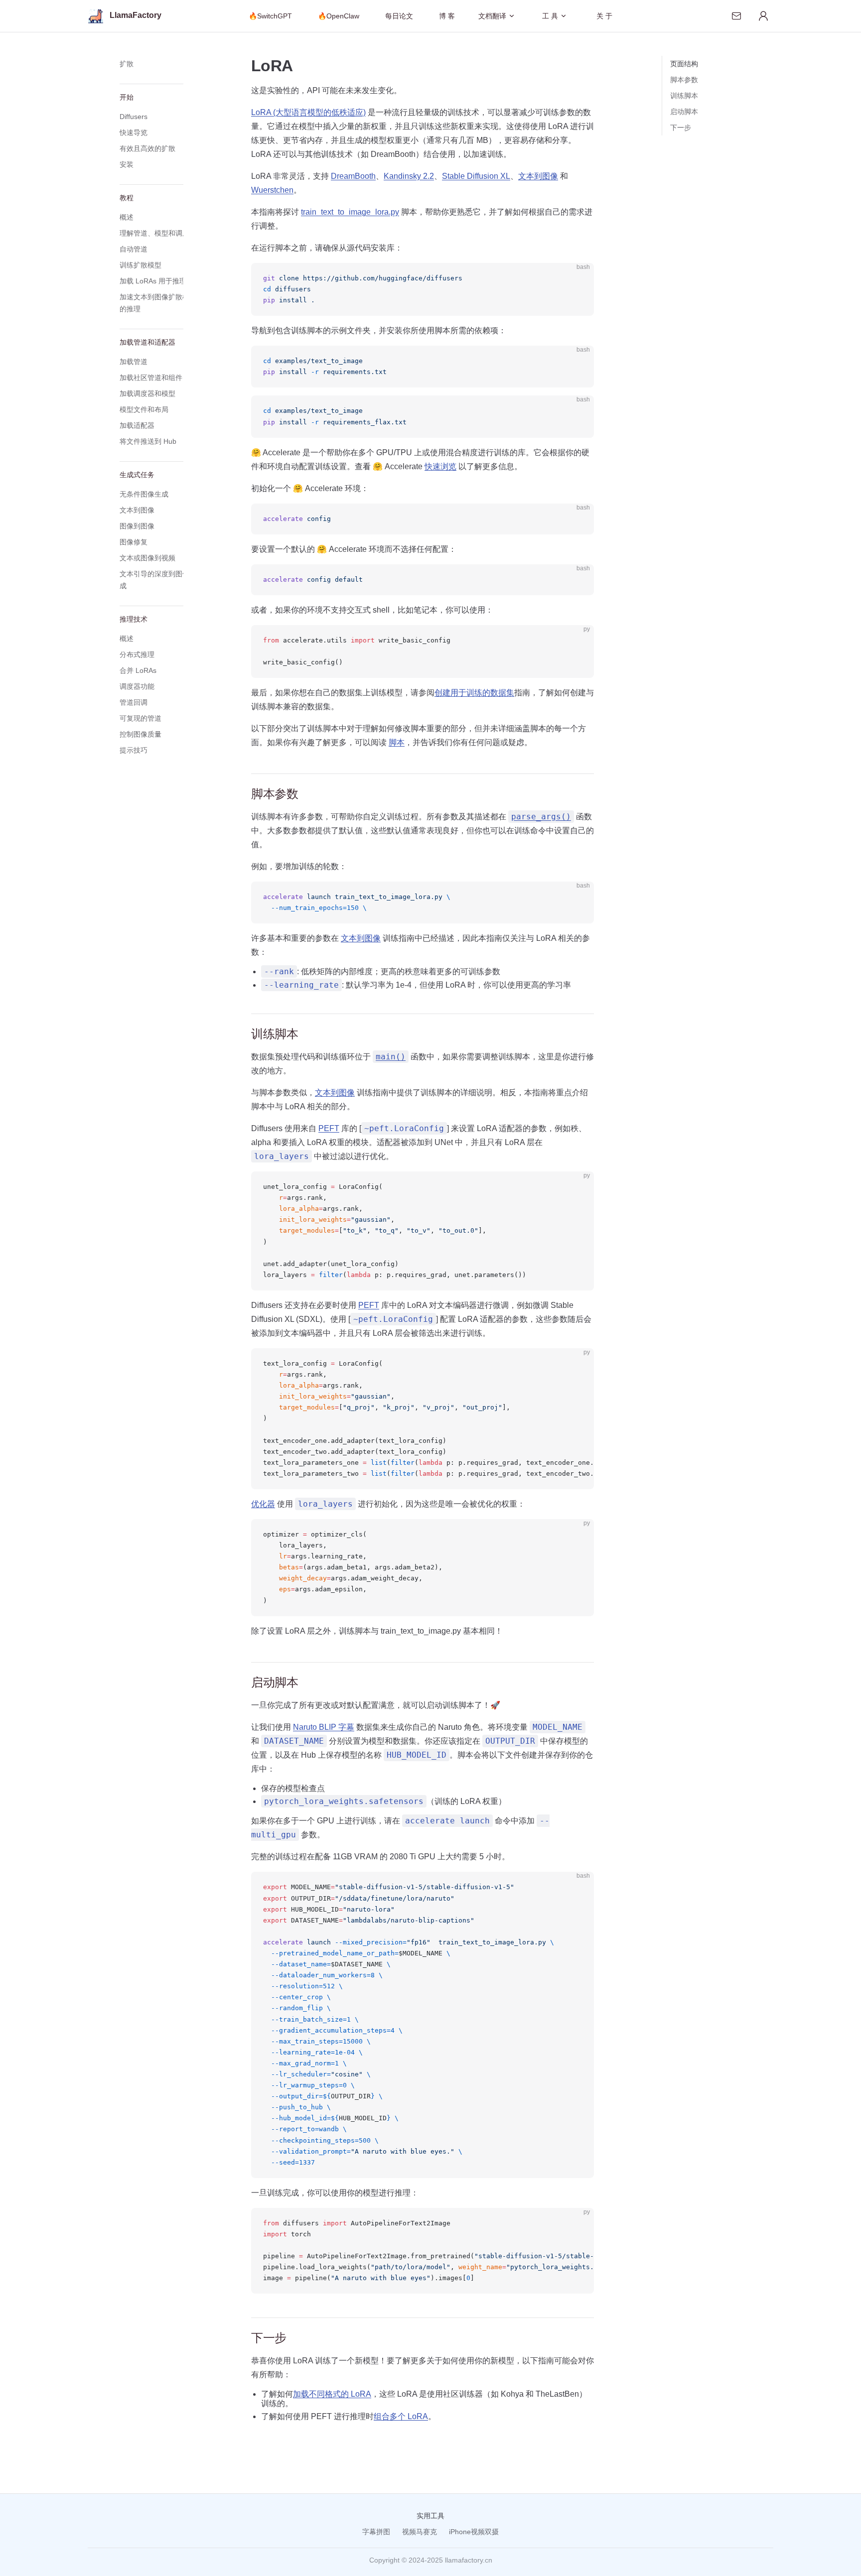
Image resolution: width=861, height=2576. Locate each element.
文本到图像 (538, 176)
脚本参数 (684, 80)
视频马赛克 (420, 2532)
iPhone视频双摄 (474, 2532)
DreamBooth (353, 176)
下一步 (681, 128)
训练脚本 (684, 96)
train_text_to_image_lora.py (350, 212)
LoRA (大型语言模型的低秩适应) (308, 112)
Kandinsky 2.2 (409, 176)
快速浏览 (440, 466)
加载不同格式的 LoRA (332, 2394)
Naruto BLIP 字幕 (324, 1727)
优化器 (263, 1504)
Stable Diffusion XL (476, 176)
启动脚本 (684, 112)
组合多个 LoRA (401, 2416)
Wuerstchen (272, 190)
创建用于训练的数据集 (474, 693)
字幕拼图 (376, 2532)
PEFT (329, 1128)
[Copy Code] (578, 279)
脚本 (397, 742)
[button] (159, 64)
